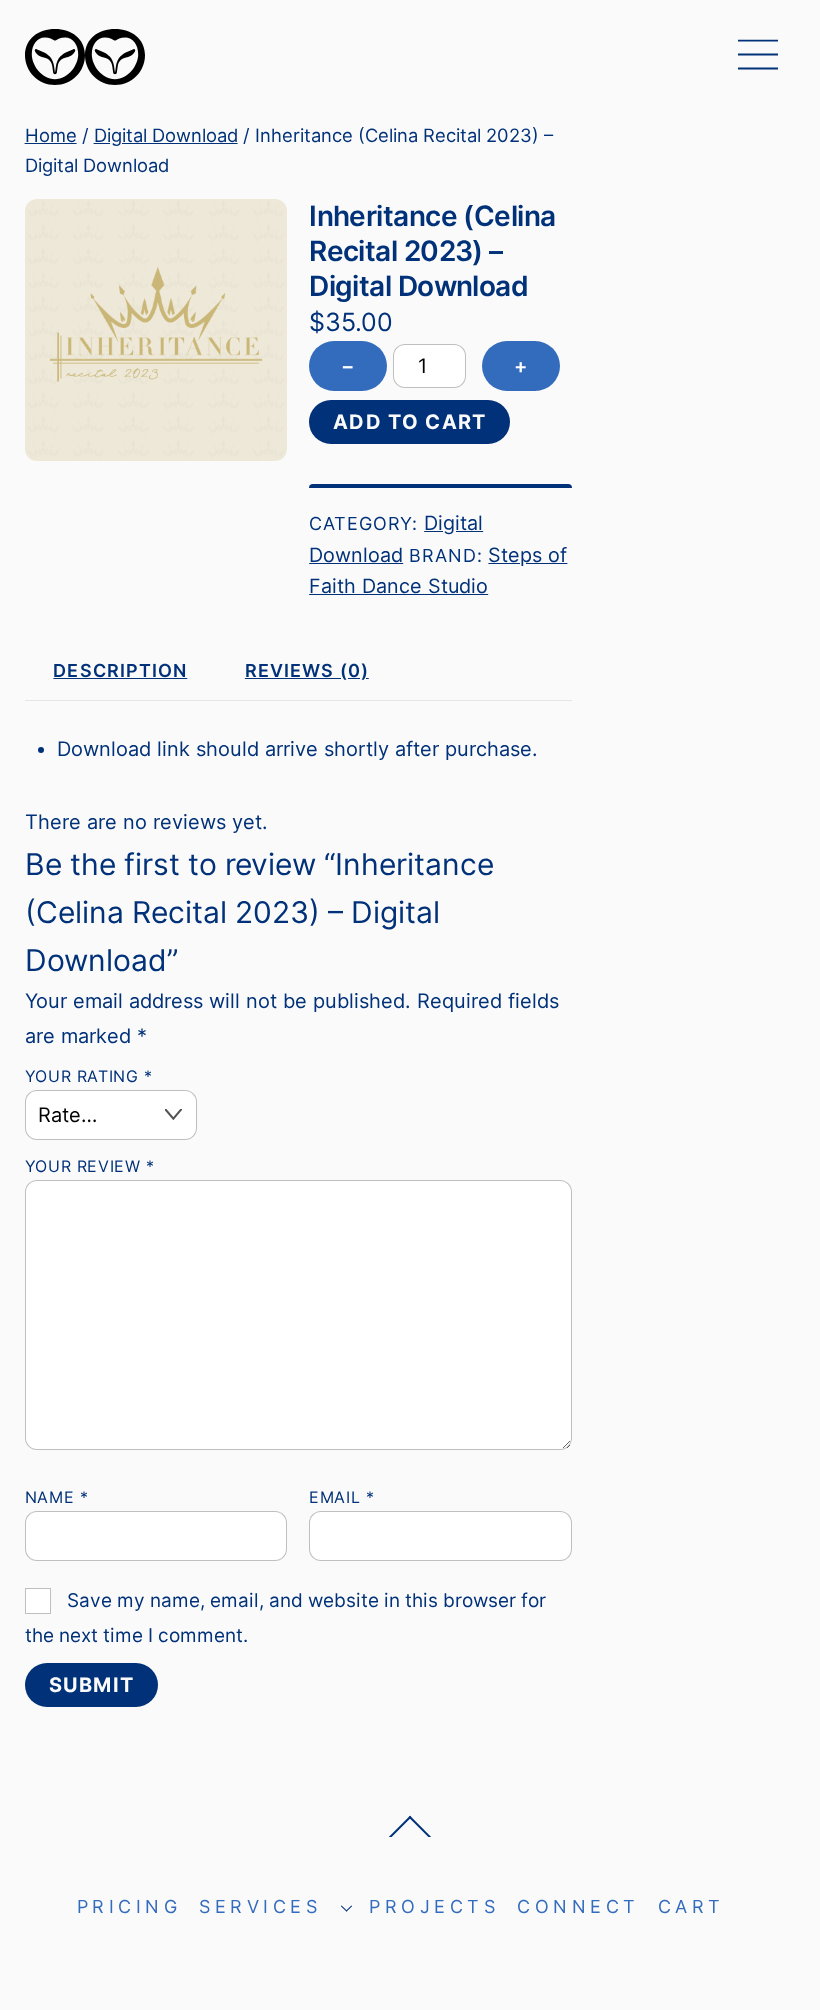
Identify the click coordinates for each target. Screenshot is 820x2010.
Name (57, 1497)
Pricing (129, 1906)
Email (341, 1497)
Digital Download (166, 135)
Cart (691, 1906)
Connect (578, 1906)
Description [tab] (120, 670)
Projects (434, 1906)
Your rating (89, 1076)
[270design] (85, 76)
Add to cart (409, 422)
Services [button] (260, 1906)
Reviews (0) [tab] (307, 670)
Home (51, 135)
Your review (90, 1166)
